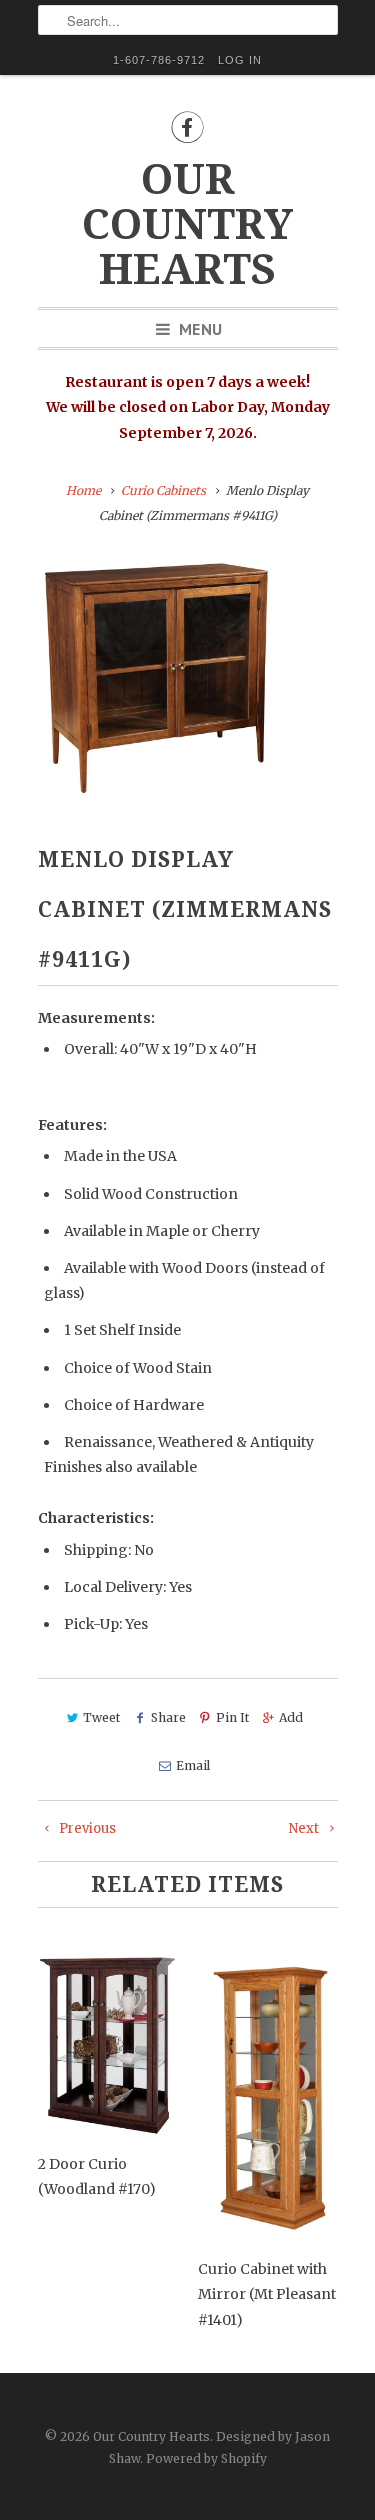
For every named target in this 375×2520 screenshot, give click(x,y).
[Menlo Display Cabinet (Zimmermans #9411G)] (158, 676)
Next (305, 1828)
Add (291, 1717)
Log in (240, 60)
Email (193, 1765)
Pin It (232, 1717)
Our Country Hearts (187, 224)
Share (168, 1717)
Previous (86, 1828)
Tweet (101, 1717)
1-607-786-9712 (159, 60)
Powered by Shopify (206, 2458)
